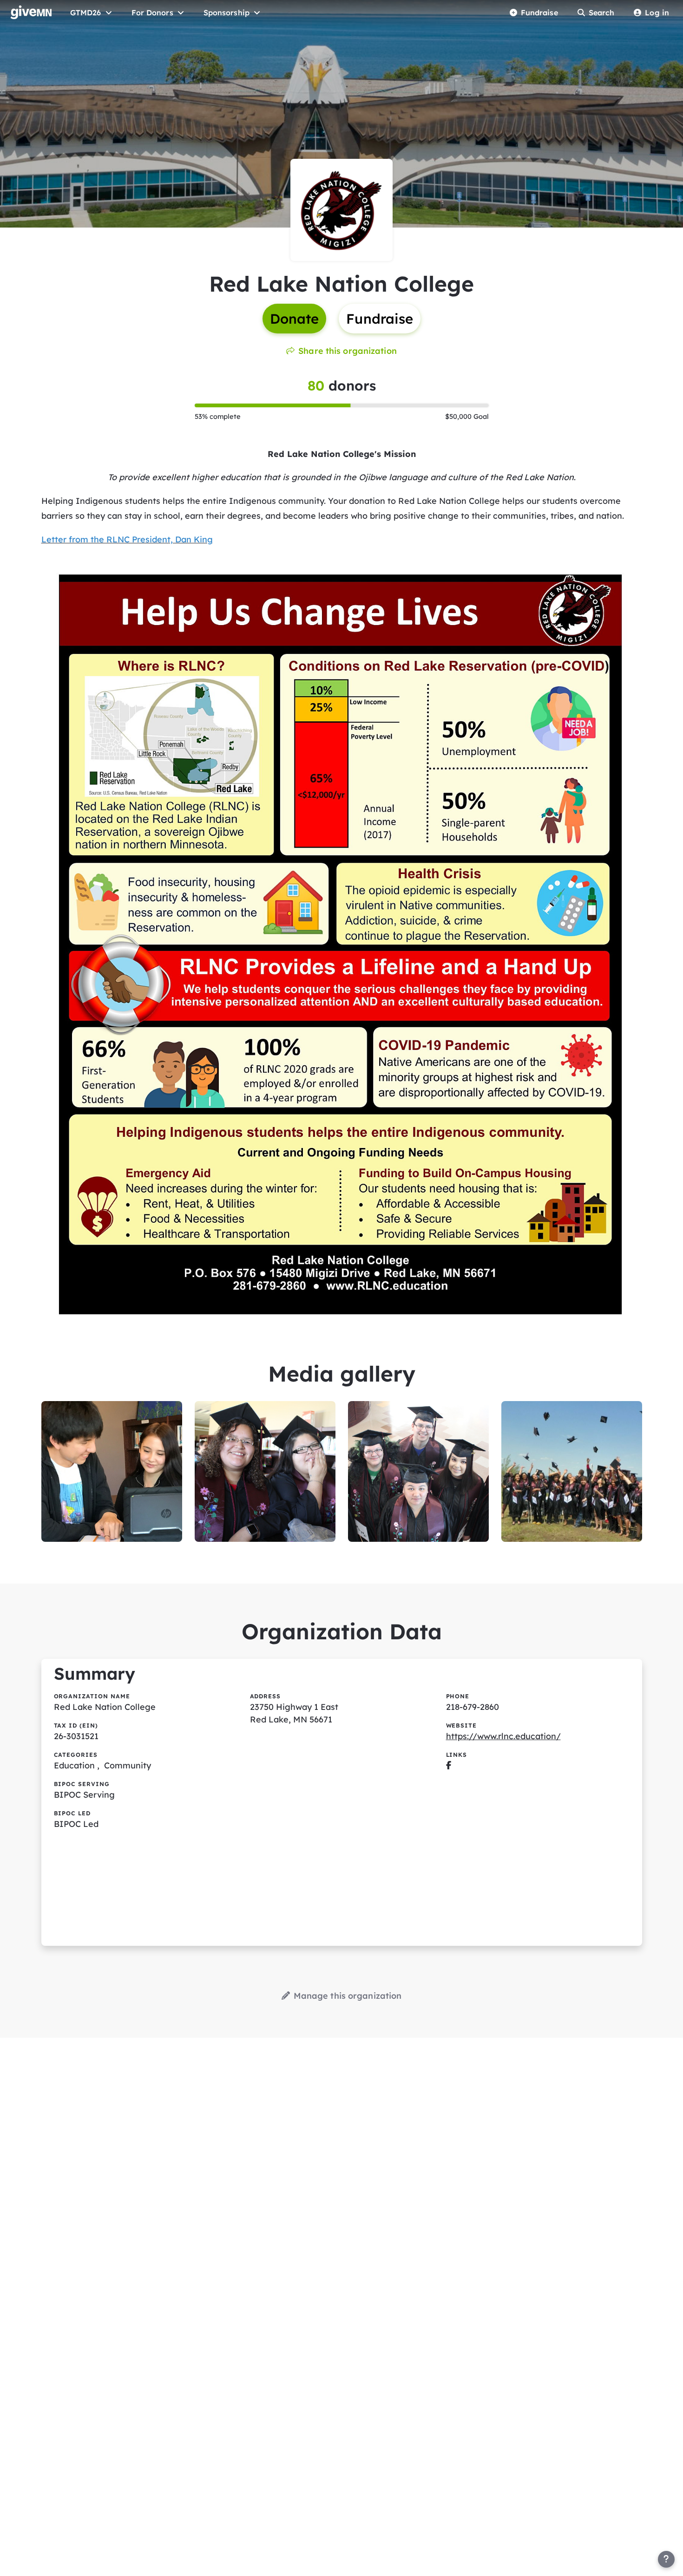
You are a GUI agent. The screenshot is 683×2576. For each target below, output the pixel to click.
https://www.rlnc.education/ (503, 1736)
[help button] (666, 2559)
